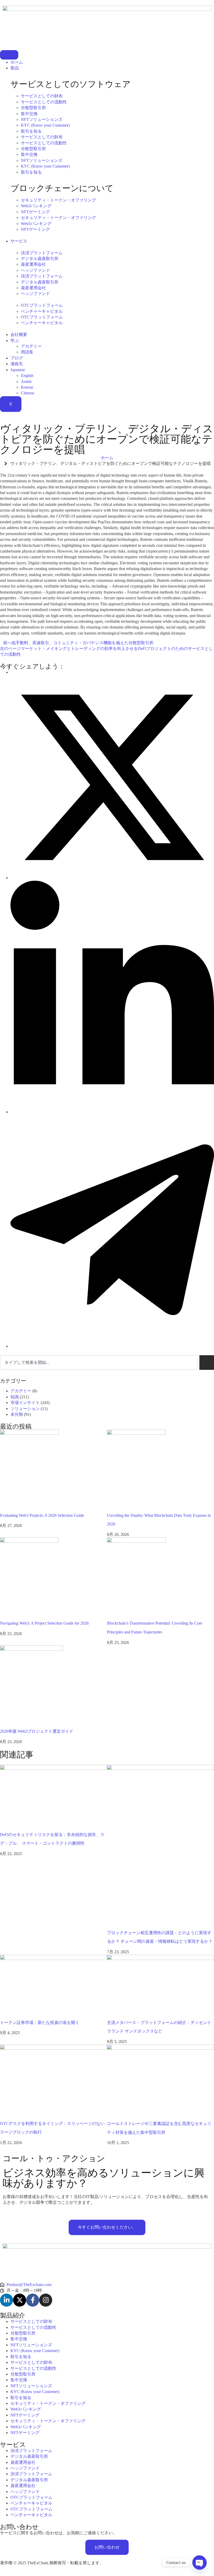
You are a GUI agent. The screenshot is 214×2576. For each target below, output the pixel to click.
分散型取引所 (33, 108)
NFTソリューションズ (42, 119)
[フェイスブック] (33, 2300)
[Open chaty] (199, 2562)
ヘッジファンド (35, 270)
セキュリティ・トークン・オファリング (58, 200)
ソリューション (25, 1409)
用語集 (27, 352)
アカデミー (31, 346)
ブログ (17, 358)
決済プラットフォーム (42, 253)
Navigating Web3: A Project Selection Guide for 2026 (44, 1623)
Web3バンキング (36, 206)
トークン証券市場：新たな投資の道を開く (40, 2023)
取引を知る (31, 131)
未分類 (17, 1414)
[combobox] (99, 1363)
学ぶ (15, 340)
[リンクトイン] (7, 2300)
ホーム (17, 62)
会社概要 (19, 334)
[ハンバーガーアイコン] (9, 55)
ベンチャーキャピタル (42, 311)
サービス (19, 241)
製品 (15, 68)
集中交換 (29, 114)
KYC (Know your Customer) (45, 125)
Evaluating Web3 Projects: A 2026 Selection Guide (42, 1515)
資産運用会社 (33, 264)
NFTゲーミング (35, 212)
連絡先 (17, 364)
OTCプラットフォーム (42, 305)
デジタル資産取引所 (40, 259)
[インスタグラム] (46, 2300)
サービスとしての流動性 (44, 102)
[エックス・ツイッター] (20, 2300)
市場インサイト (25, 1403)
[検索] (207, 1363)
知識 (15, 1397)
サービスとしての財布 (42, 96)
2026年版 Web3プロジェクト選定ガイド (37, 1731)
